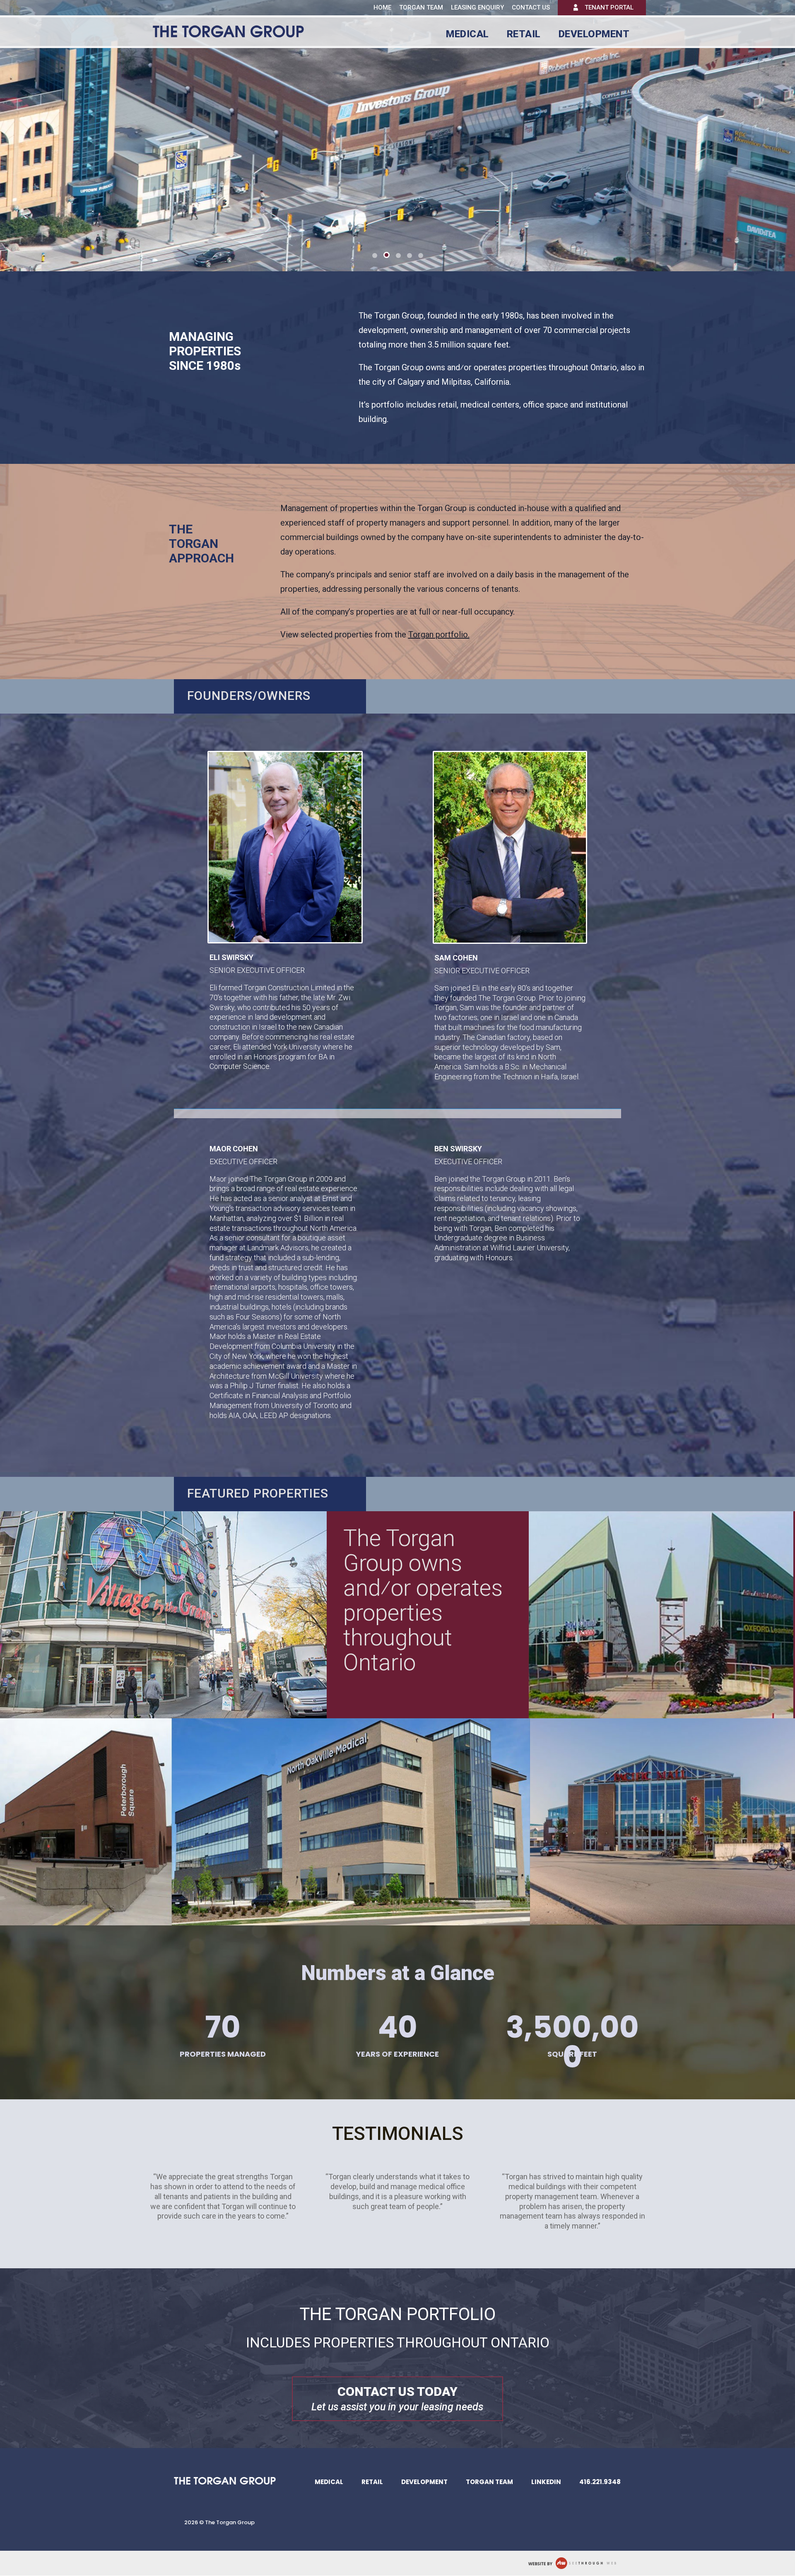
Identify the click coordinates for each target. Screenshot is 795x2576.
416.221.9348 (600, 2482)
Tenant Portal (609, 7)
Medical (467, 35)
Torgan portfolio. (439, 634)
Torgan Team (421, 7)
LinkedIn (546, 2482)
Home (382, 7)
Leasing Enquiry (477, 8)
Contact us (531, 8)
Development (594, 35)
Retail (524, 35)
